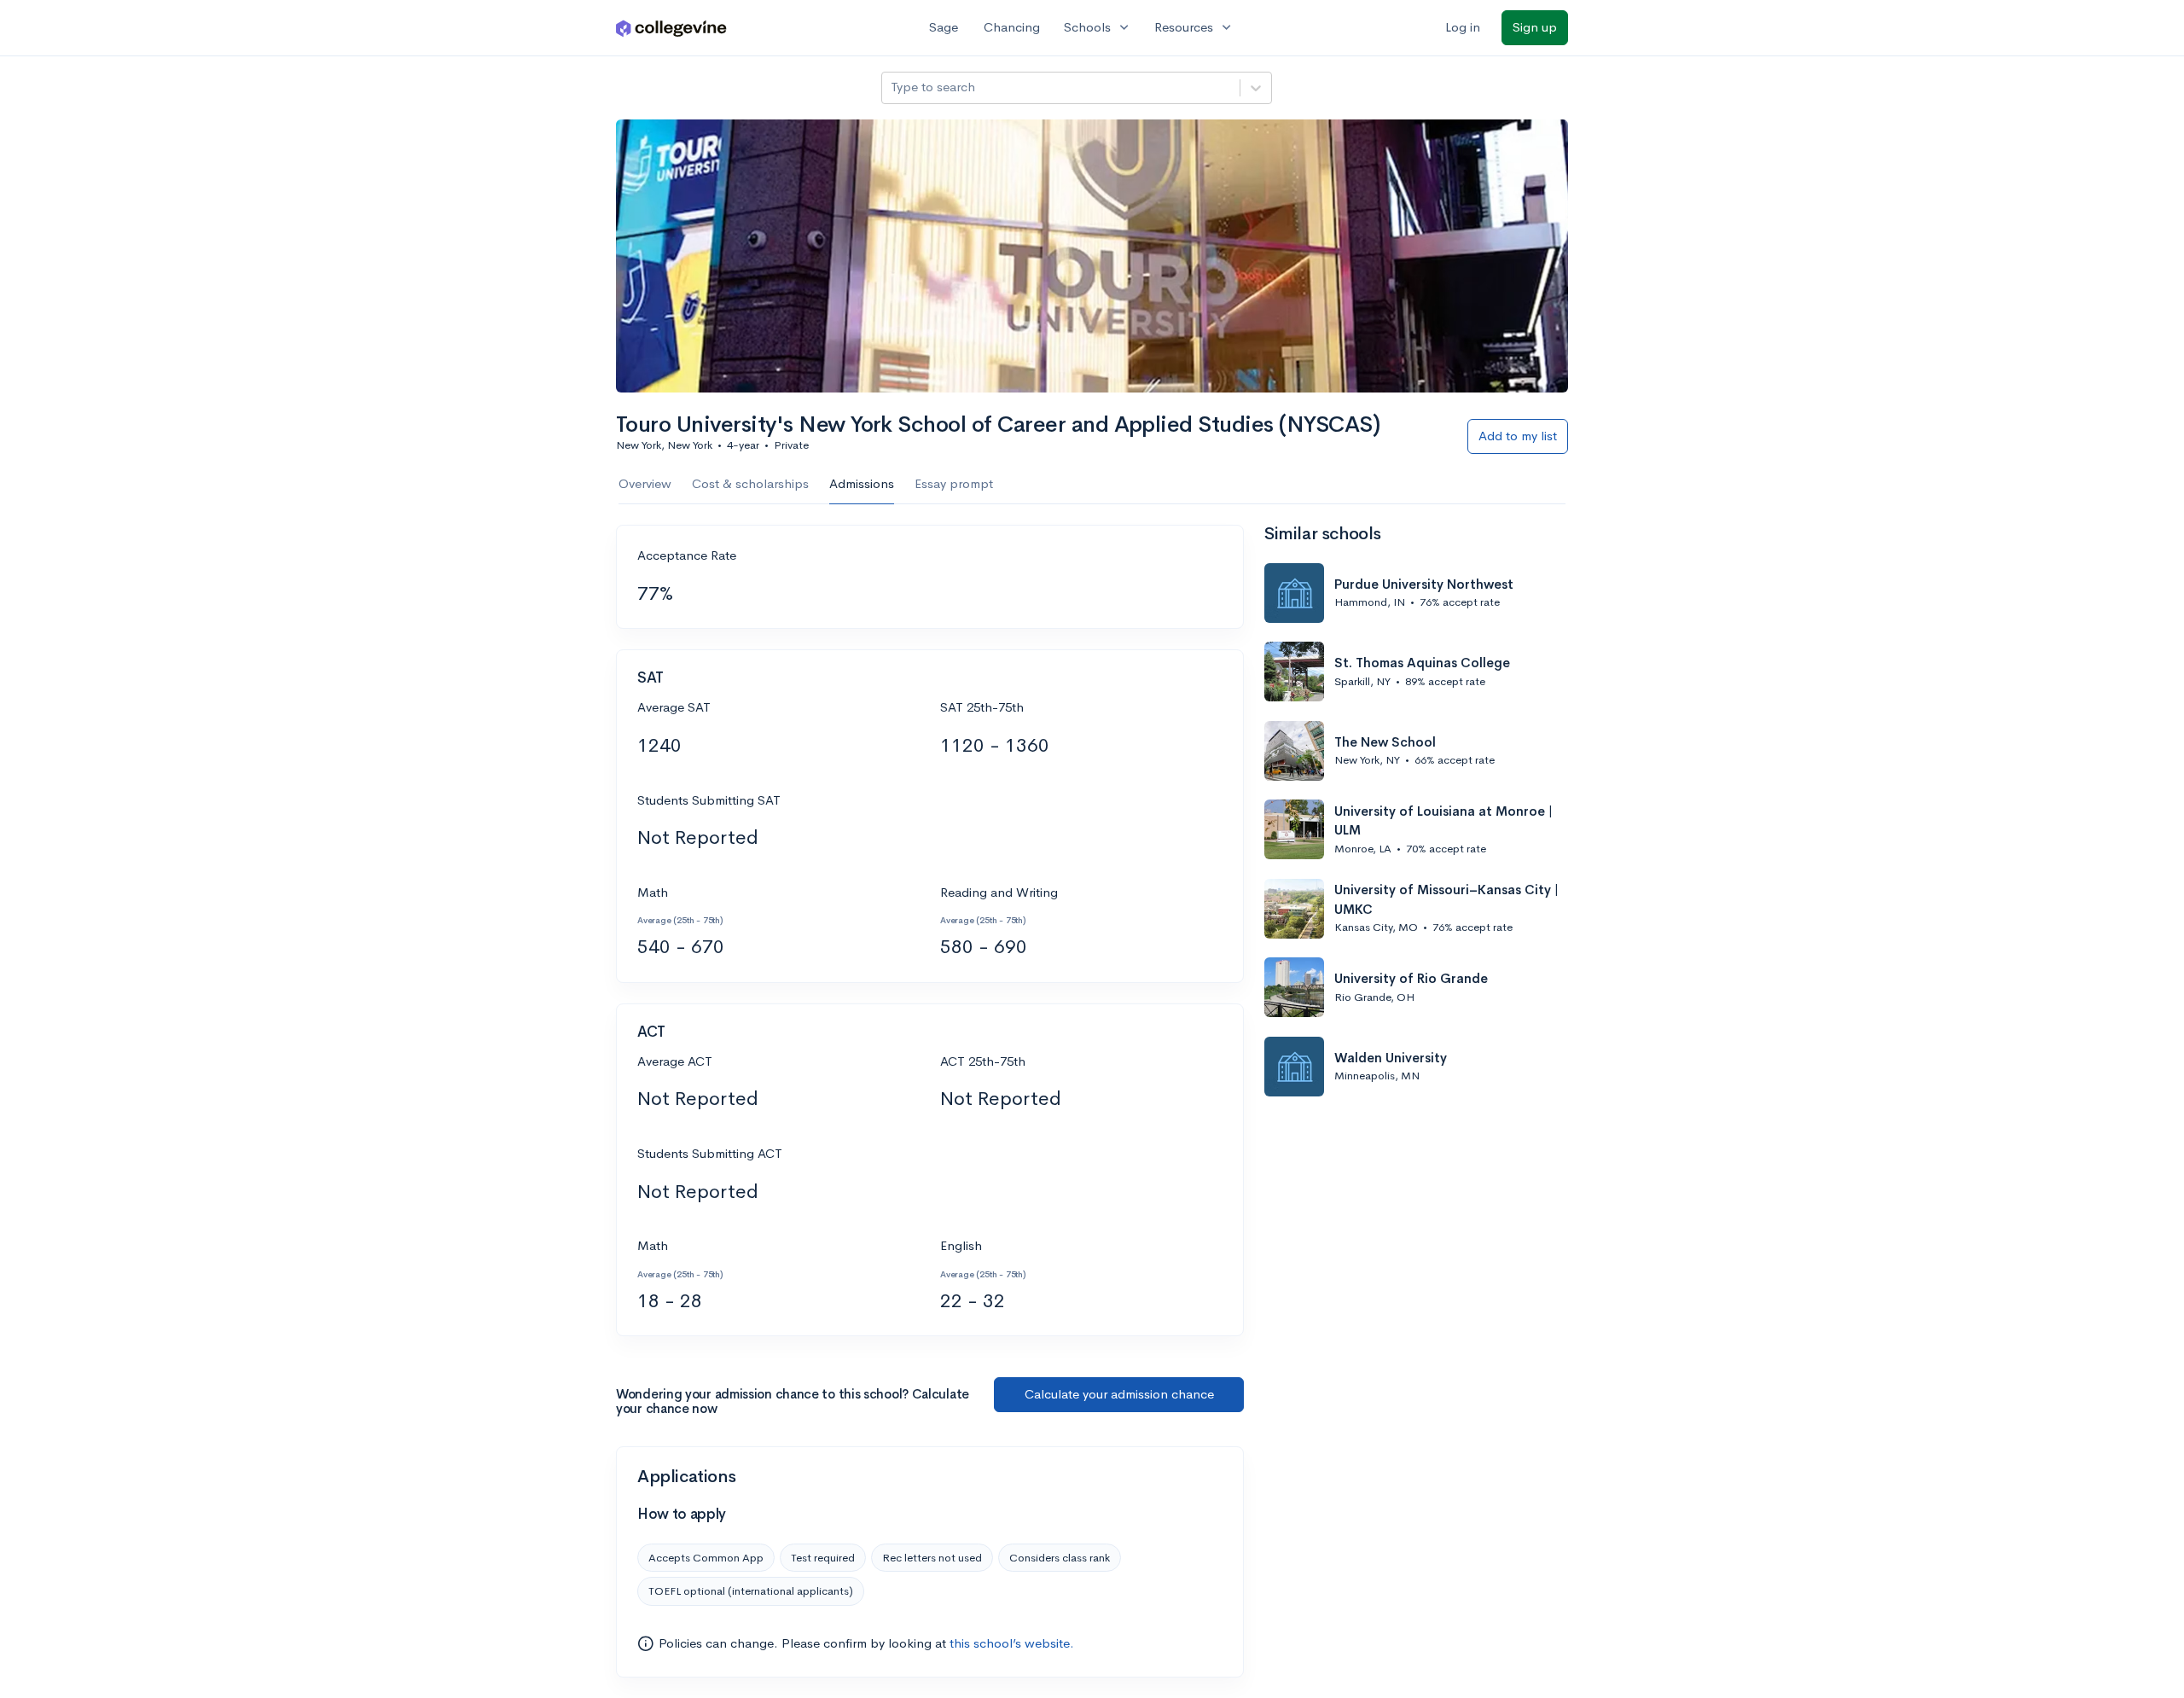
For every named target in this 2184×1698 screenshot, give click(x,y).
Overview (645, 483)
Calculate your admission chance (1119, 1394)
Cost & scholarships (750, 483)
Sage (944, 27)
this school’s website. (1012, 1643)
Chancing (1012, 27)
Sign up (1535, 27)
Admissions (862, 483)
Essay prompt (954, 483)
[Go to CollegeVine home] (671, 28)
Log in (1463, 27)
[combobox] (892, 87)
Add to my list (1518, 436)
